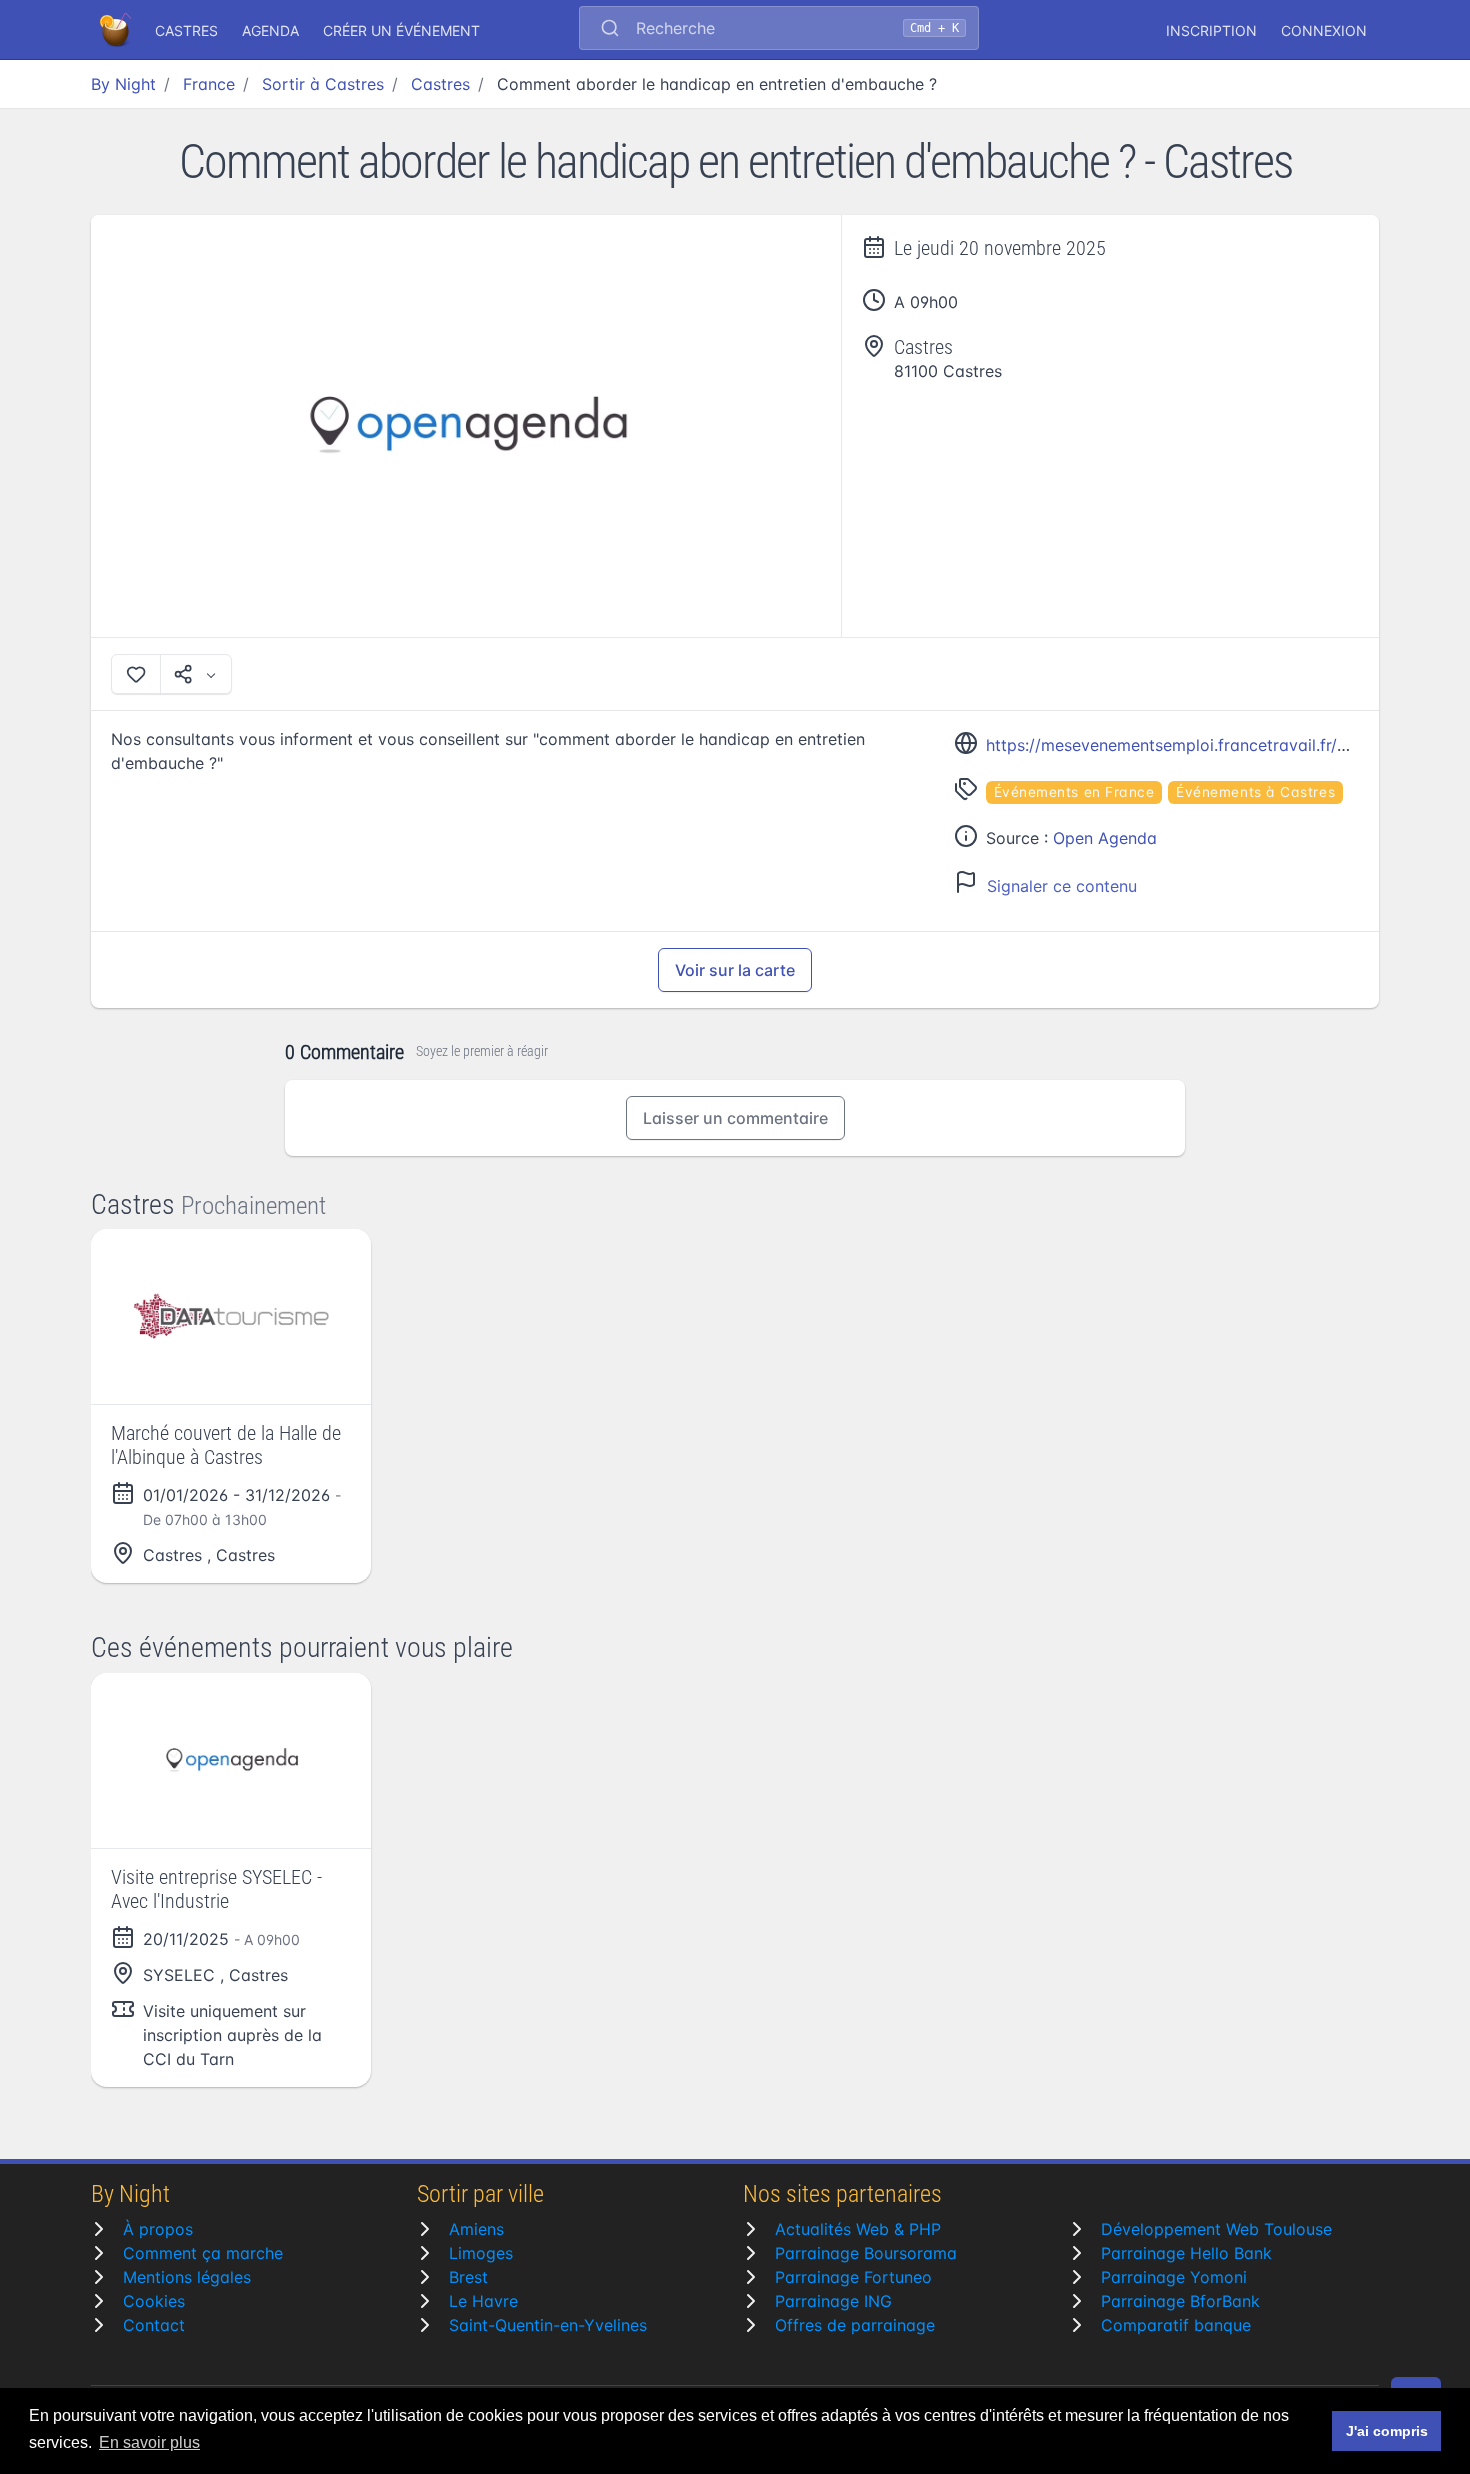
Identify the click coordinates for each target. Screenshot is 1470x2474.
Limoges (481, 2253)
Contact (154, 2325)
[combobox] (779, 30)
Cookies (154, 2301)
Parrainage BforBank (1180, 2301)
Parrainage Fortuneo (853, 2277)
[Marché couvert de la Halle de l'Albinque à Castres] (231, 1316)
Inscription (1211, 30)
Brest (468, 2277)
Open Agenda (1105, 838)
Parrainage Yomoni (1174, 2277)
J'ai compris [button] (1387, 2431)
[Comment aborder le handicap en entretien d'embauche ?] (466, 426)
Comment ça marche (203, 2253)
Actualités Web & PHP (858, 2229)
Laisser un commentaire (735, 1118)
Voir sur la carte (735, 970)
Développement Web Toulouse (1216, 2229)
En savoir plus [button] (149, 2442)
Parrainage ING (833, 2301)
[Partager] (196, 674)
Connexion (1324, 30)
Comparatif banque (1176, 2325)
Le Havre (483, 2301)
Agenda (270, 30)
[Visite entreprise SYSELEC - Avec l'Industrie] (231, 1760)
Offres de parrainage (855, 2325)
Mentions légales (187, 2277)
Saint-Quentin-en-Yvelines (548, 2325)
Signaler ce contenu (1062, 886)
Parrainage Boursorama (866, 2253)
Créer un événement (401, 30)
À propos (158, 2229)
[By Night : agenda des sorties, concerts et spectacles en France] (117, 30)
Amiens (476, 2229)
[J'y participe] (136, 674)
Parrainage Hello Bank (1186, 2253)
